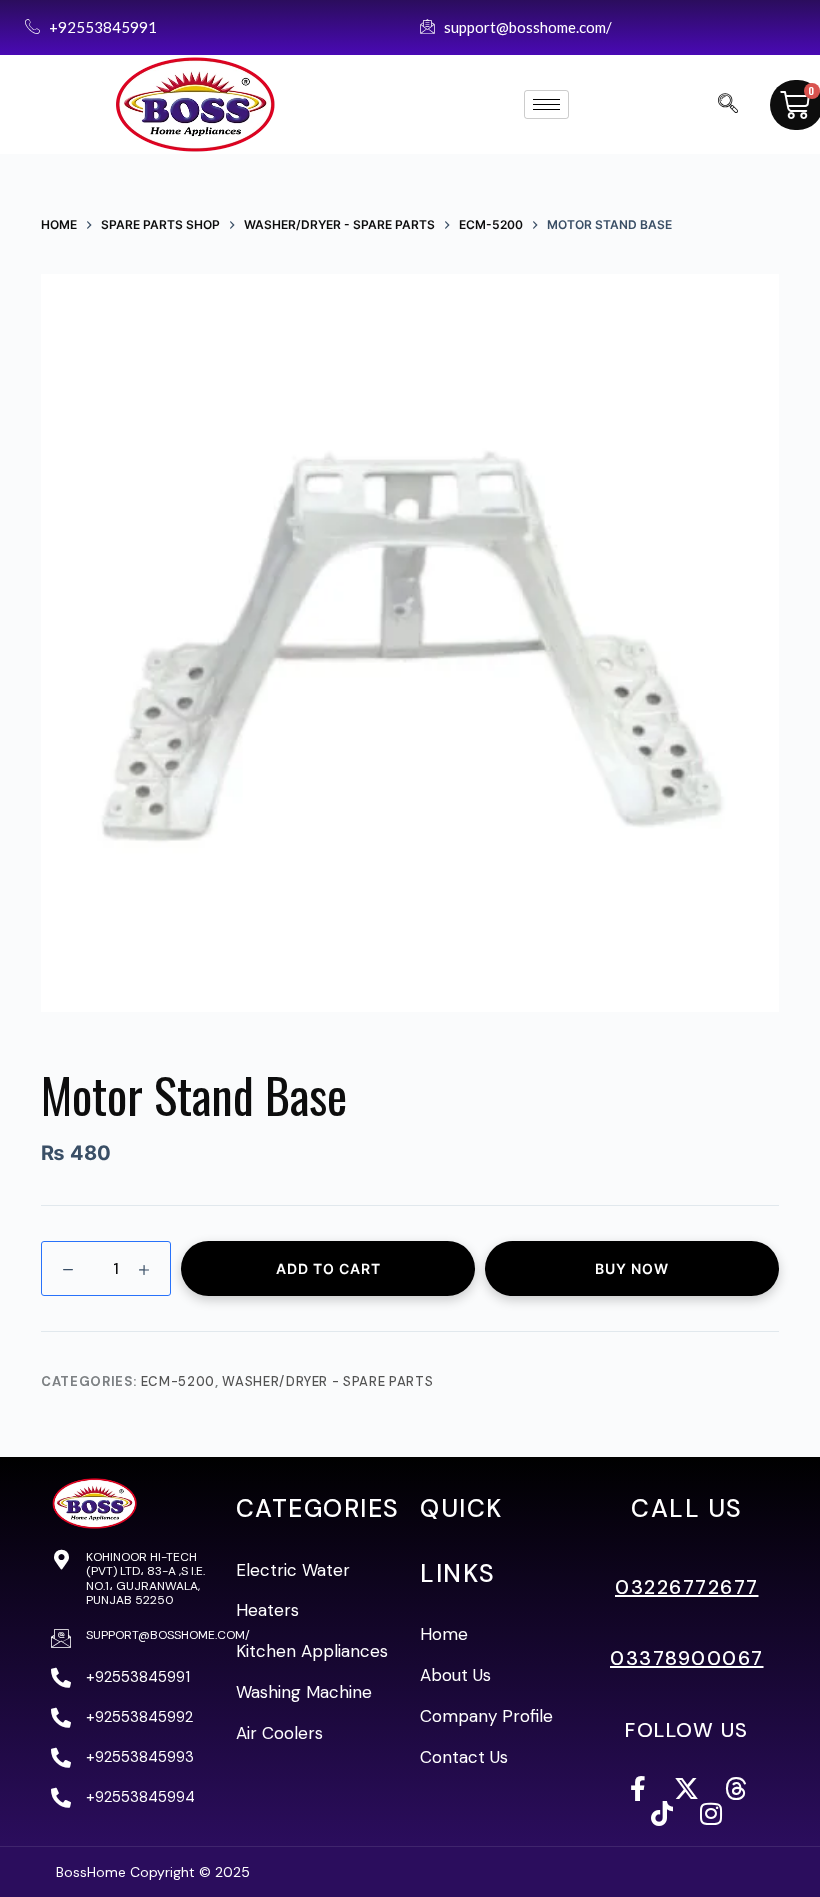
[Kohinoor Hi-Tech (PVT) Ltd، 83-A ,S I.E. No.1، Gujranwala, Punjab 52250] (61, 1560)
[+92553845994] (61, 1798)
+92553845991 (138, 1677)
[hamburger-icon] (546, 104)
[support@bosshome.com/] (61, 1638)
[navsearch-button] (728, 105)
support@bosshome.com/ (168, 1635)
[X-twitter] (686, 1788)
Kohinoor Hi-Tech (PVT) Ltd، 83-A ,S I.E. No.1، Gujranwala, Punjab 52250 (145, 1578)
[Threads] (735, 1788)
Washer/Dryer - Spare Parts (327, 1381)
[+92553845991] (61, 1678)
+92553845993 (140, 1757)
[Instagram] (711, 1813)
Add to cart (328, 1268)
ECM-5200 (178, 1381)
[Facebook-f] (637, 1788)
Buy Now (632, 1268)
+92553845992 (139, 1717)
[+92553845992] (61, 1718)
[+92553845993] (61, 1758)
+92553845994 (140, 1797)
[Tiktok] (662, 1813)
